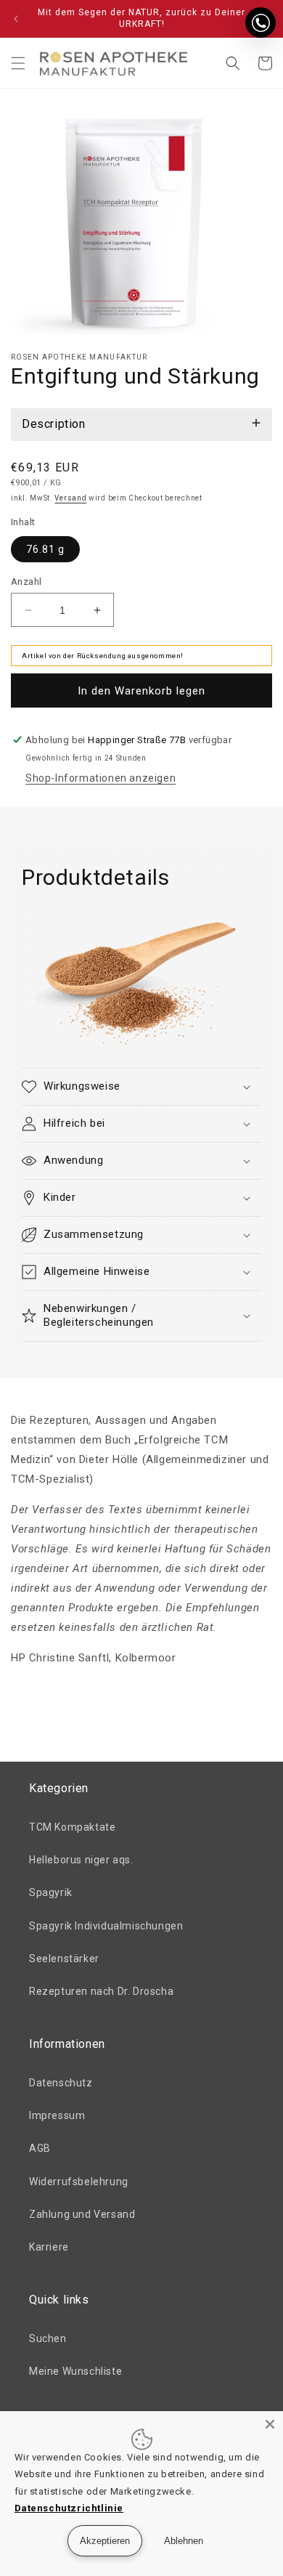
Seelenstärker (64, 1959)
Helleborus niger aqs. (81, 1860)
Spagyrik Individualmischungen (106, 1926)
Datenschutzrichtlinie (69, 2508)
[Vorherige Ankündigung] (16, 19)
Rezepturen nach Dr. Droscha (101, 1991)
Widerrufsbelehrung (79, 2182)
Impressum (57, 2115)
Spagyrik (51, 1892)
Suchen (48, 2338)
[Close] (270, 2424)
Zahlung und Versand (82, 2214)
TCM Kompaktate (72, 1827)
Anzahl (26, 582)
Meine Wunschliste (75, 2371)
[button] (18, 63)
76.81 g (45, 549)
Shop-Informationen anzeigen (101, 778)
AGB (40, 2148)
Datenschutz (61, 2083)
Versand (70, 498)
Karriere (49, 2247)
